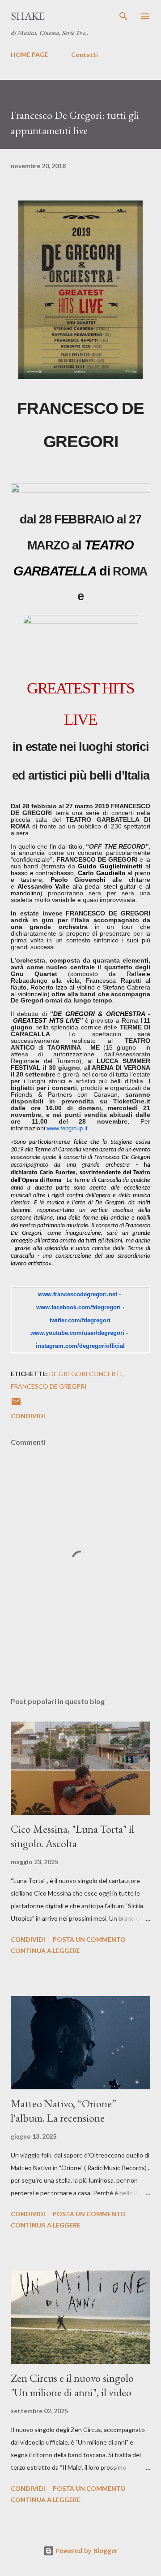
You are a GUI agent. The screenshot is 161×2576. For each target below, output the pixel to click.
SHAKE (28, 16)
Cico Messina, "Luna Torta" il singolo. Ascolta (72, 1836)
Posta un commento (89, 1939)
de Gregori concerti (86, 1374)
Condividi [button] (28, 1416)
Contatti (85, 54)
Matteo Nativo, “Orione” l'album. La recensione (64, 2111)
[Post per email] (16, 1405)
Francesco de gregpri (49, 1386)
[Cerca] (123, 16)
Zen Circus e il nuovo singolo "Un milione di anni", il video (72, 2385)
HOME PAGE (30, 54)
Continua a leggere (46, 1951)
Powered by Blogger (86, 2551)
